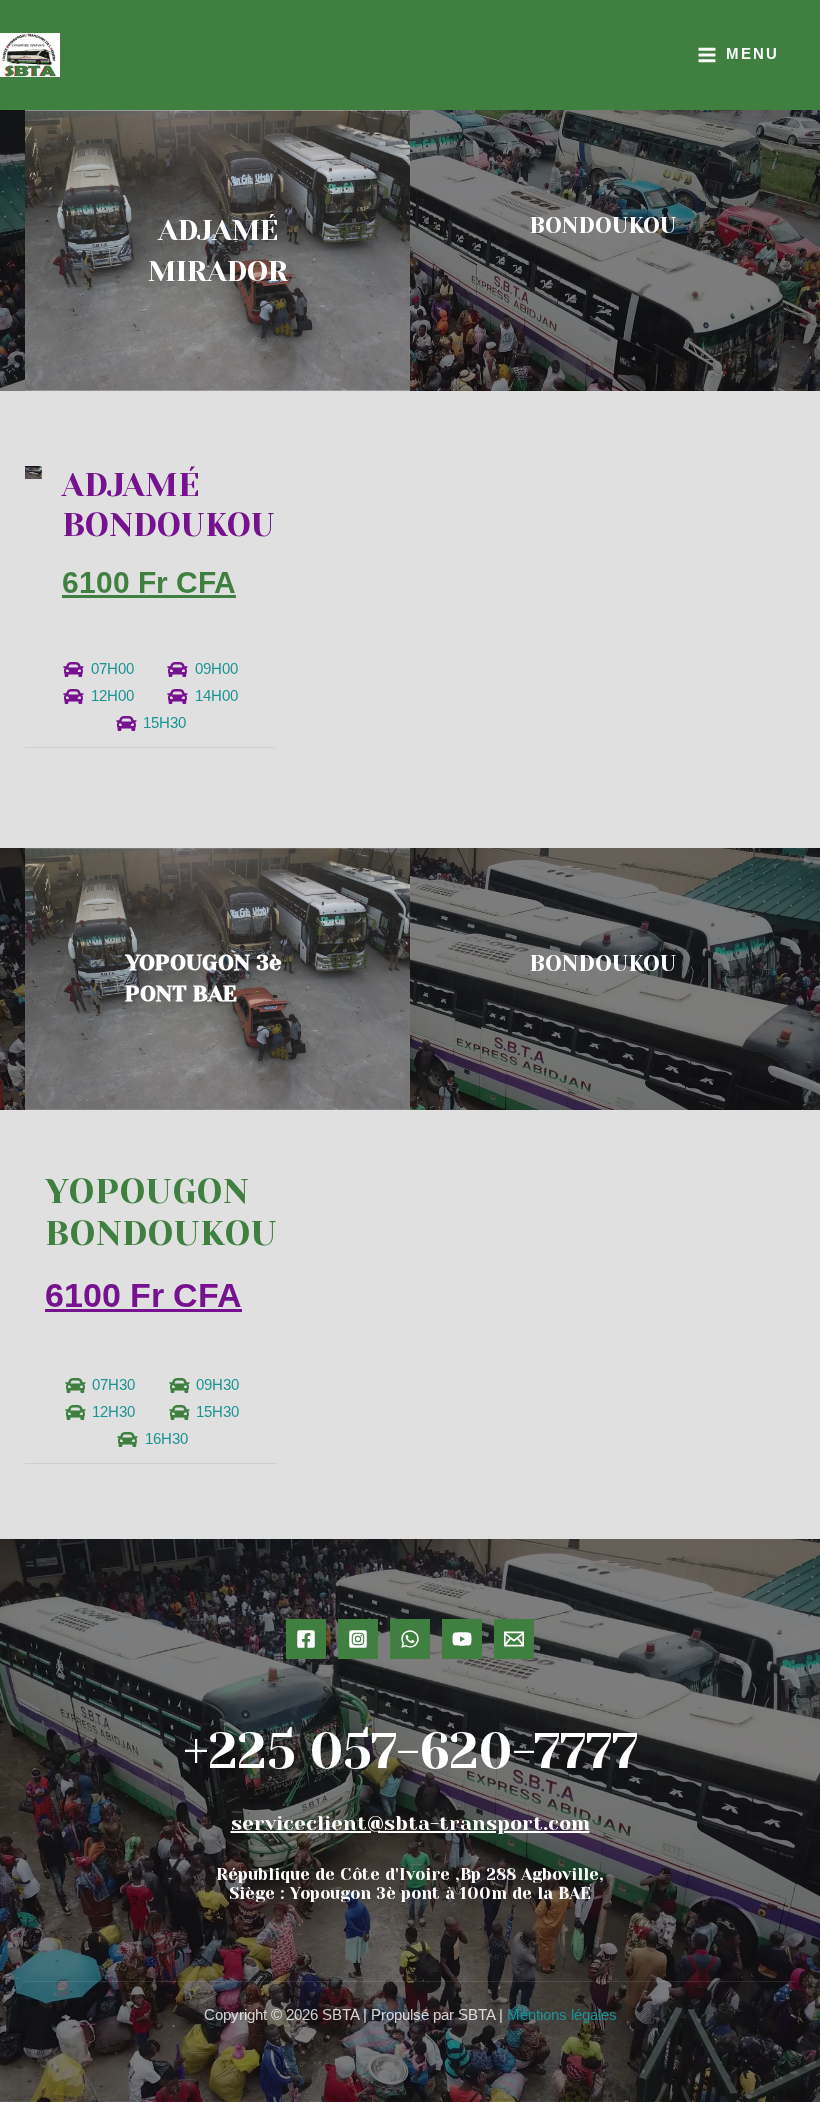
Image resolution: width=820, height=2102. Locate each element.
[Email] (514, 1639)
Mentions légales (562, 2015)
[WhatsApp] (410, 1639)
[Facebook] (306, 1639)
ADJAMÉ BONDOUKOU (168, 505)
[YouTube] (462, 1639)
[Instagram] (358, 1639)
